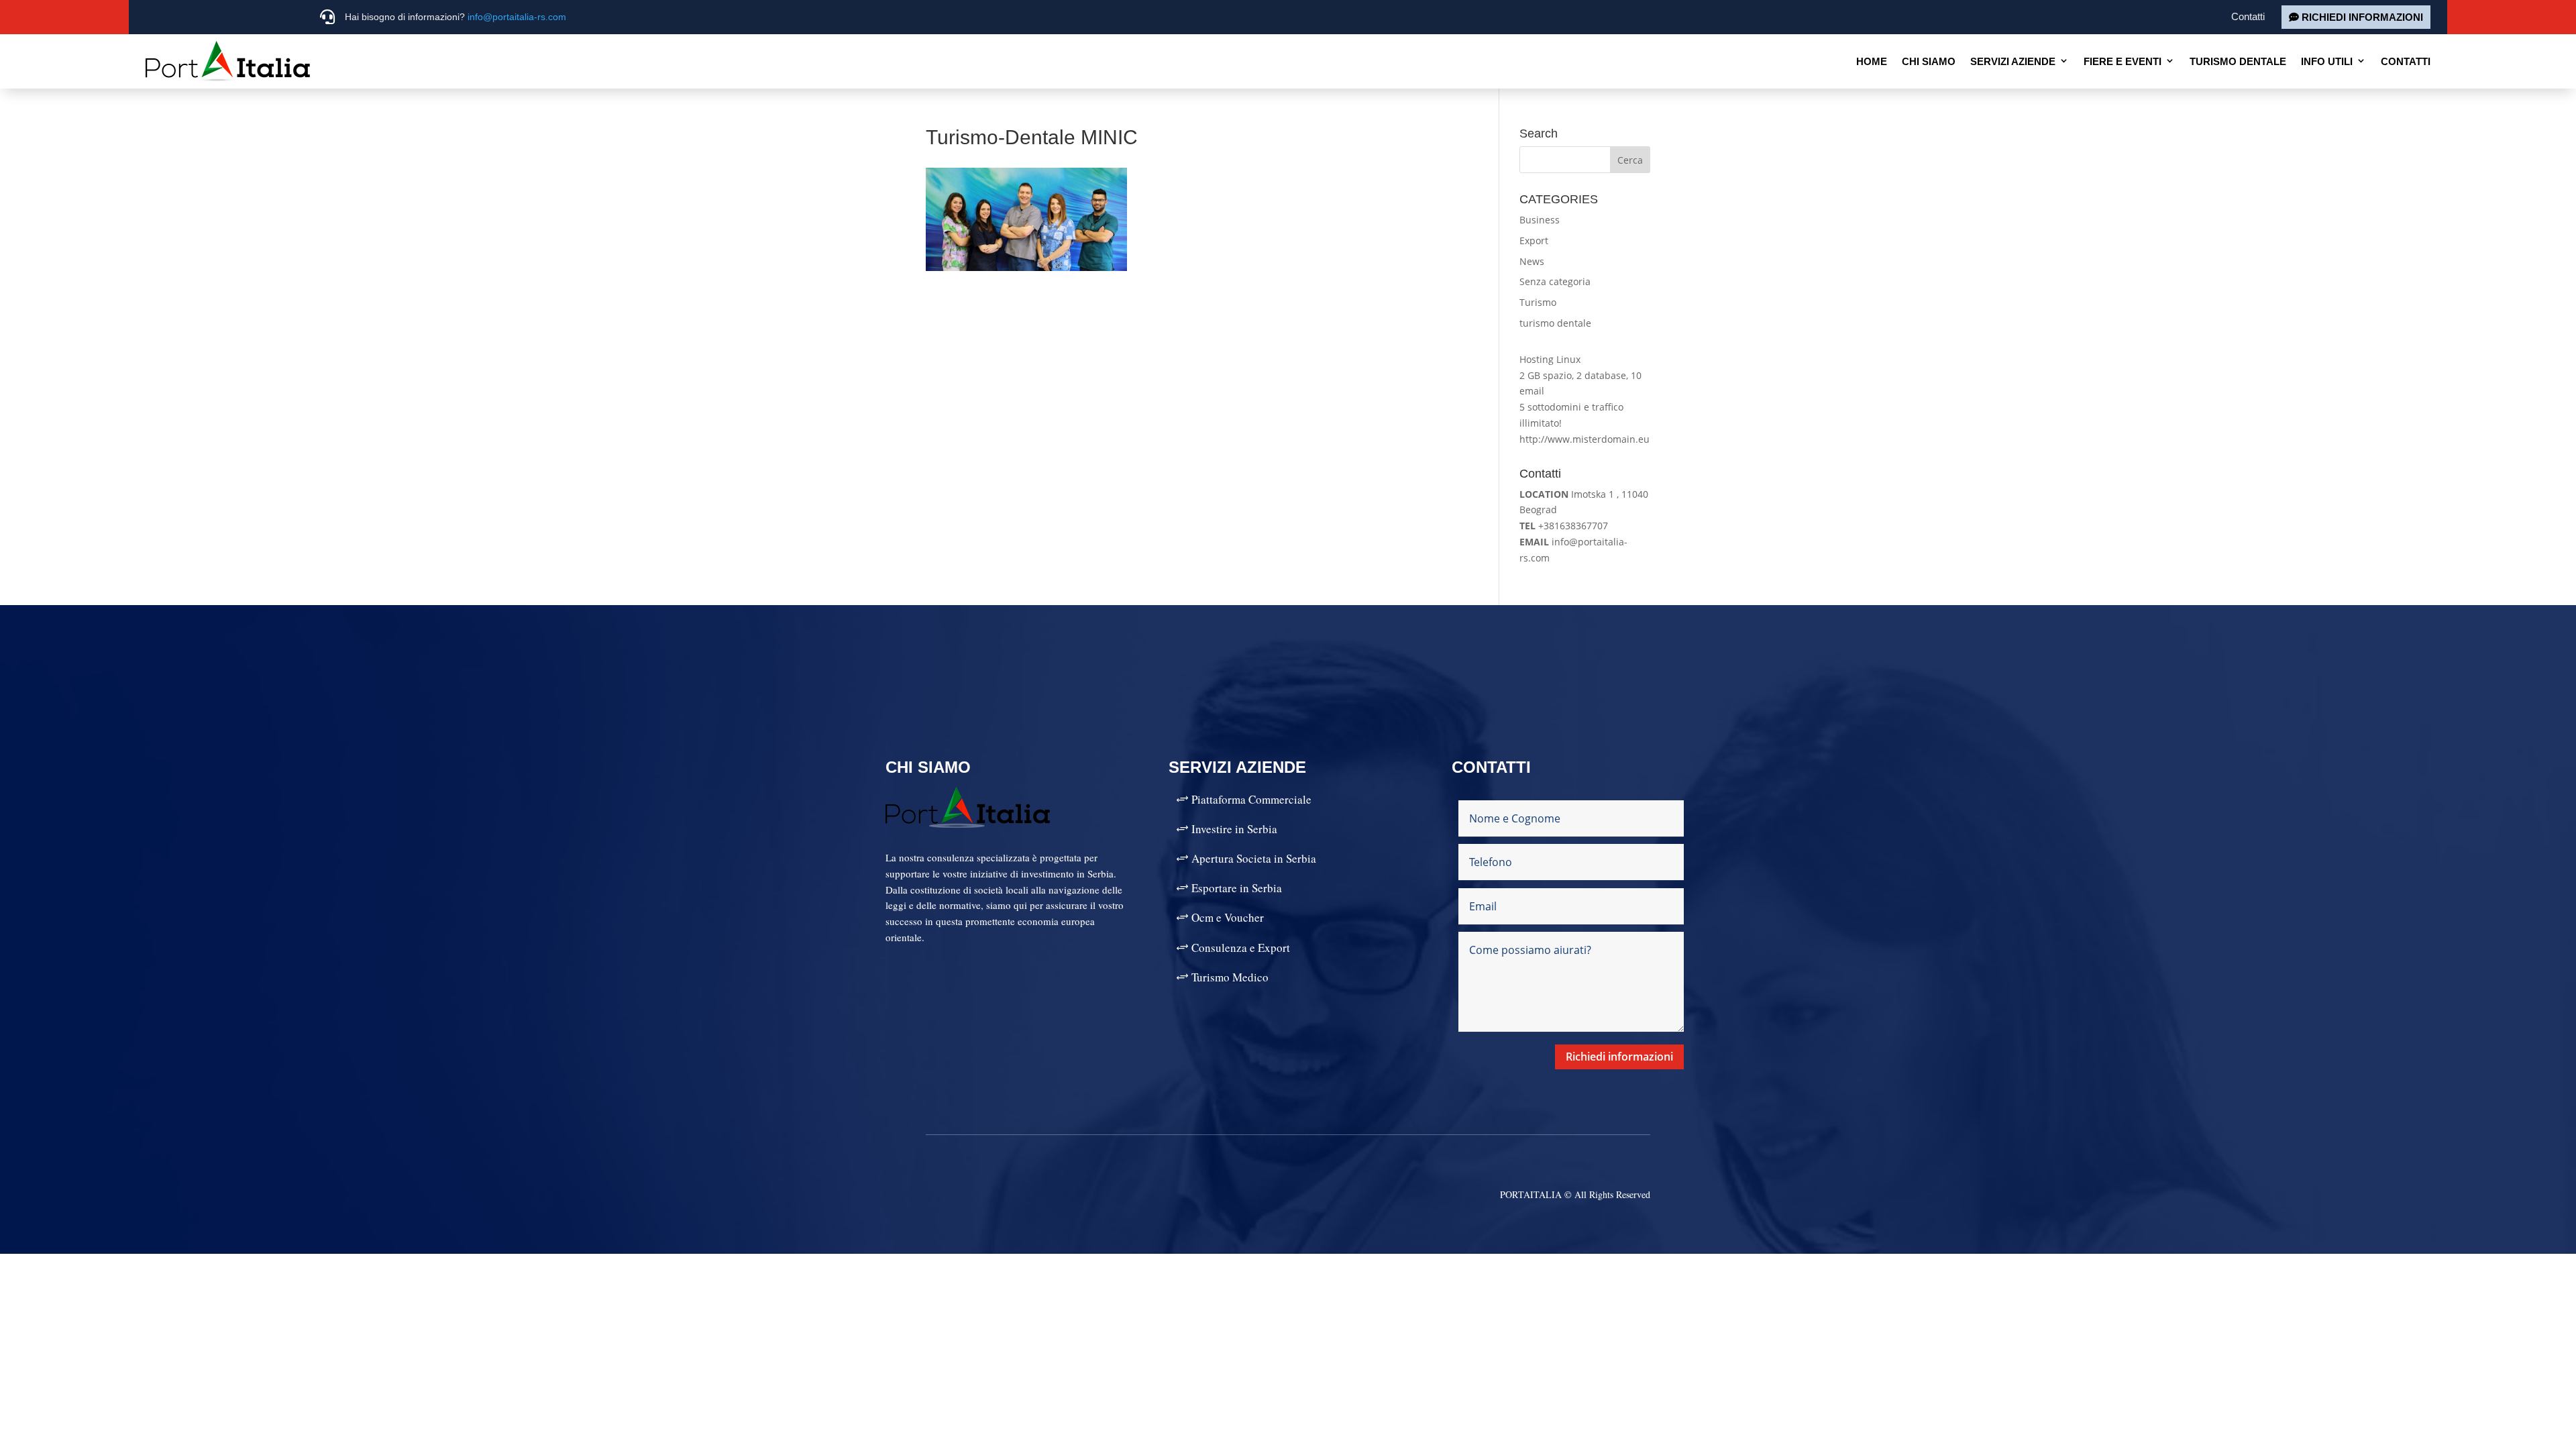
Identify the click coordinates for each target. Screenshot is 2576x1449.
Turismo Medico (1230, 977)
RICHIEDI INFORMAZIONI (2362, 17)
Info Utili (2327, 61)
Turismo (1538, 302)
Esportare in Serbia (1237, 888)
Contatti (2248, 16)
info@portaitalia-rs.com (517, 17)
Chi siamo (1929, 61)
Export (1534, 240)
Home (1872, 61)
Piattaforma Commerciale (1251, 799)
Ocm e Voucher (1228, 917)
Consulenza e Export (1241, 948)
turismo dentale (1555, 323)
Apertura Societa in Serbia (1254, 858)
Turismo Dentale (2238, 61)
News (1532, 261)
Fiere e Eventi (2123, 61)
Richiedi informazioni (1619, 1057)
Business (1540, 220)
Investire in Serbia (1234, 829)
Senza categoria (1555, 281)
